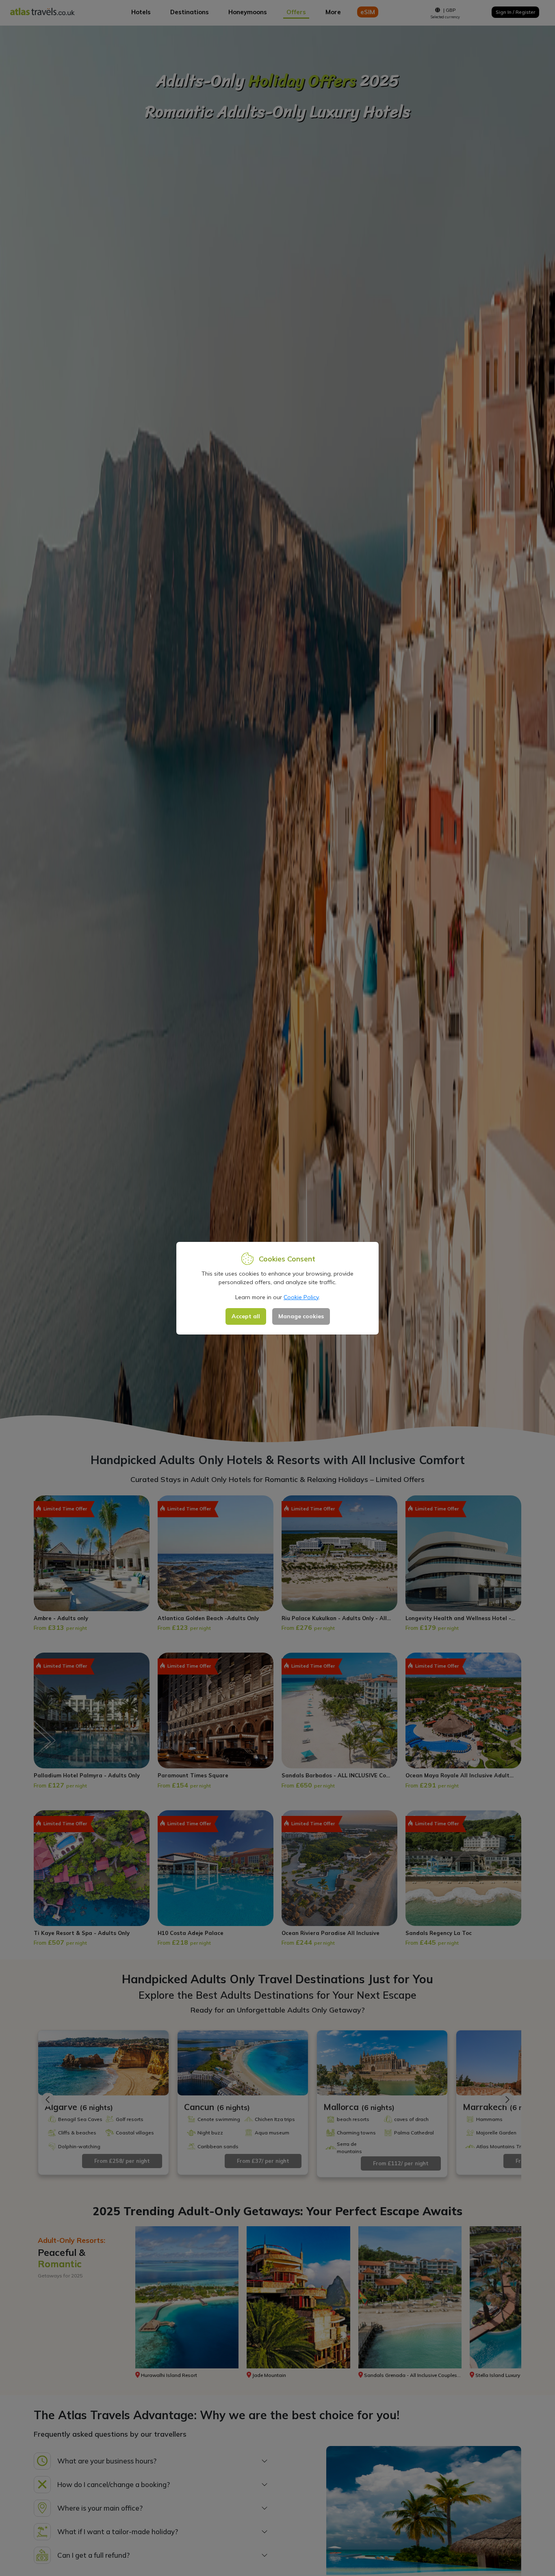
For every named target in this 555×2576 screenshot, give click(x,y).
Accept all (246, 1316)
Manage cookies (301, 1316)
